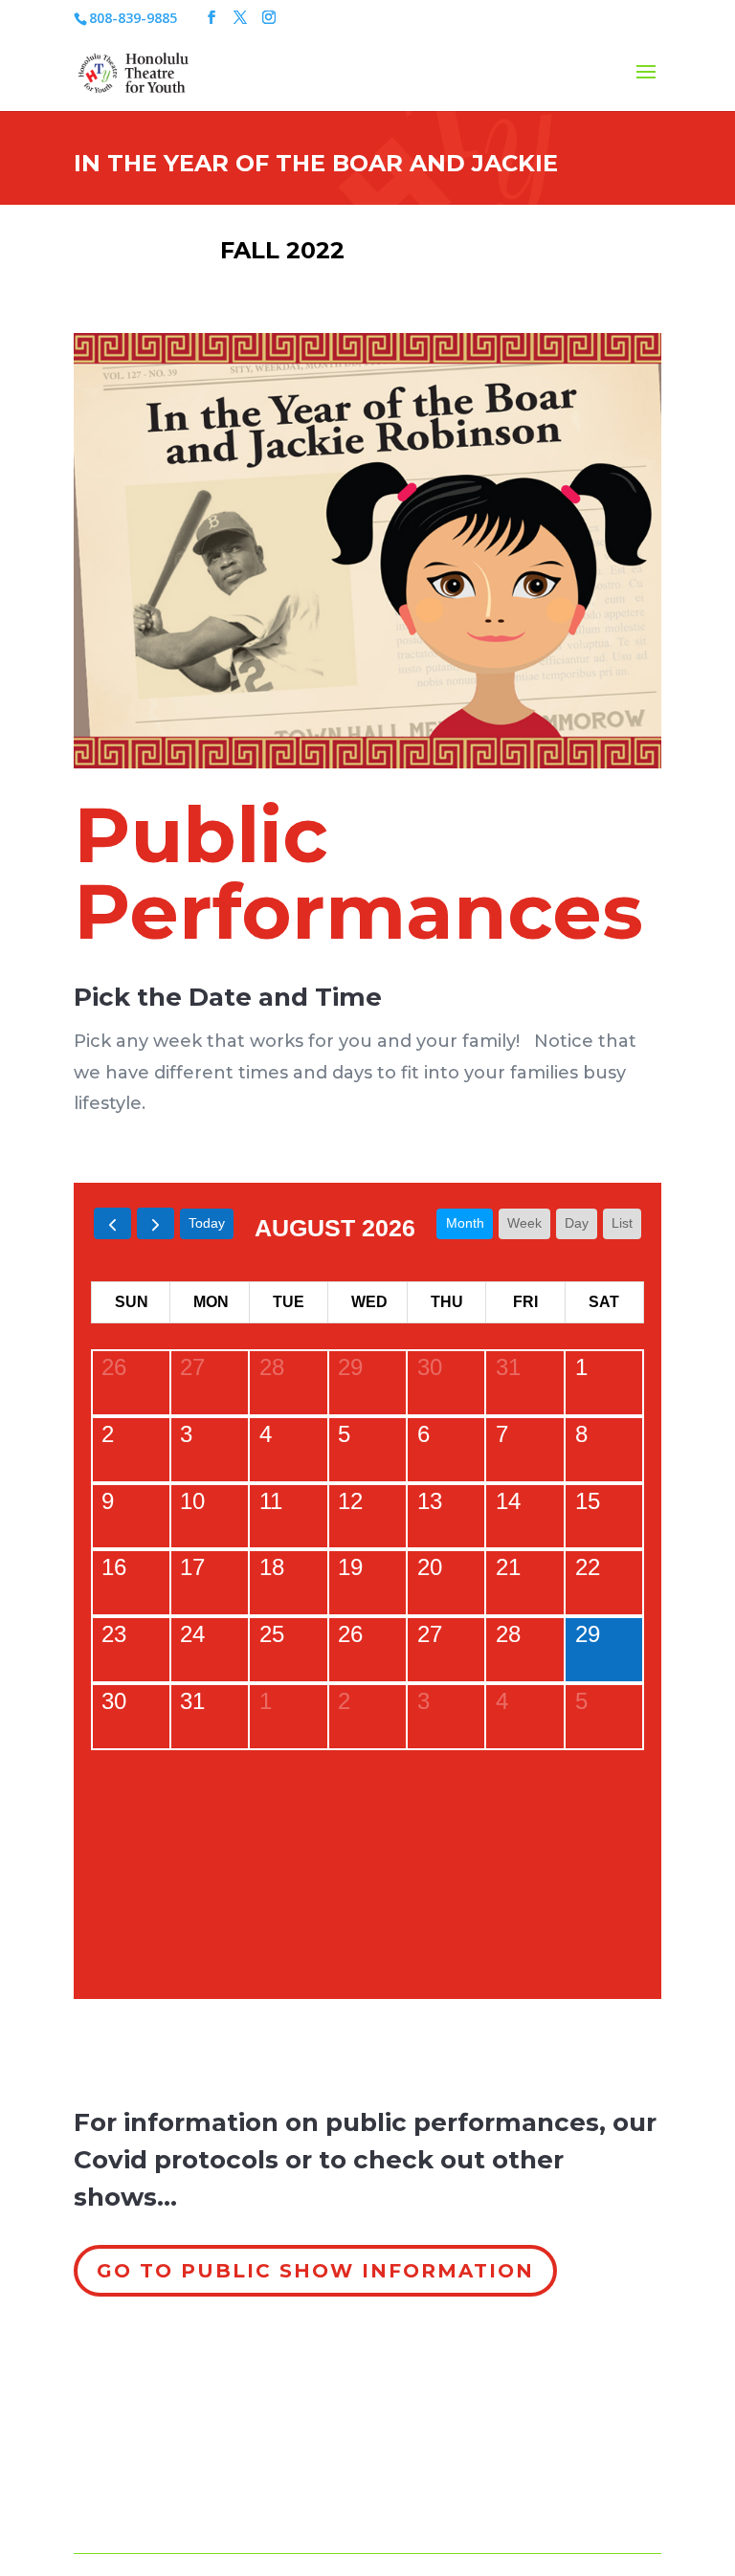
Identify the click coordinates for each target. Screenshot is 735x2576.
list (622, 1223)
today (207, 1223)
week (524, 1223)
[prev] (112, 1223)
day (577, 1223)
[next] (156, 1223)
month (465, 1223)
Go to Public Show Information (315, 2271)
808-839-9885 (133, 18)
